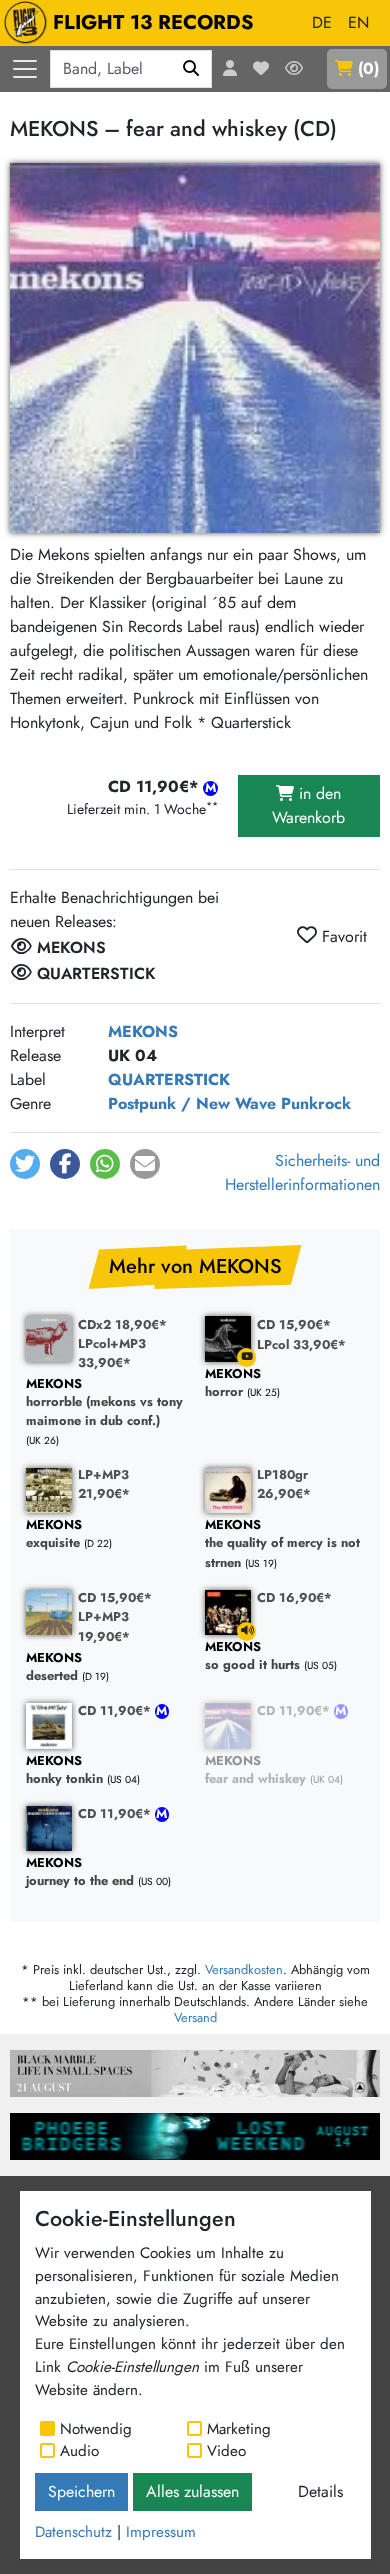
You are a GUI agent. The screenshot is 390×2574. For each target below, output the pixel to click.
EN (358, 22)
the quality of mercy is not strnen (282, 1544)
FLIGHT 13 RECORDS (153, 22)
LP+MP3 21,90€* (104, 1484)
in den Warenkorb (308, 805)
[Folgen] (294, 69)
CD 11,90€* (116, 1710)
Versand (195, 2017)
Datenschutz (73, 2532)
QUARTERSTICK (169, 1079)
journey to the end (80, 1872)
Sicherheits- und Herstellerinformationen (302, 1172)
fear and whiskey (255, 1770)
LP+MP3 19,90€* (104, 1626)
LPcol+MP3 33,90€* (112, 1353)
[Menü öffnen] (25, 69)
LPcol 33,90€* (301, 1344)
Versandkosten (244, 1969)
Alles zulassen (192, 2491)
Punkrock (316, 1103)
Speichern (81, 2491)
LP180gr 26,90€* (284, 1484)
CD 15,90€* (294, 1324)
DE (322, 22)
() (368, 68)
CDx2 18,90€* (122, 1324)
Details (320, 2491)
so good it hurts (252, 1656)
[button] (25, 1164)
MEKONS (143, 1031)
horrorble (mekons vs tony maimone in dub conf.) (104, 1403)
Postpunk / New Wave (192, 1103)
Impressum (161, 2532)
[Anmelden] (230, 69)
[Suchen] (191, 69)
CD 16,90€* (294, 1597)
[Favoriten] (261, 69)
